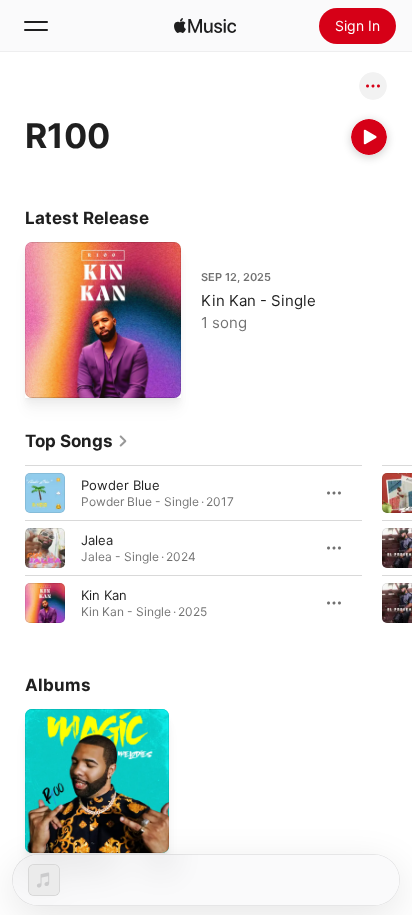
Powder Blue (120, 485)
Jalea (97, 540)
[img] (205, 26)
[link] (77, 441)
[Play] (369, 137)
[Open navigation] (36, 26)
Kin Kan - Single (258, 300)
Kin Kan (104, 595)
